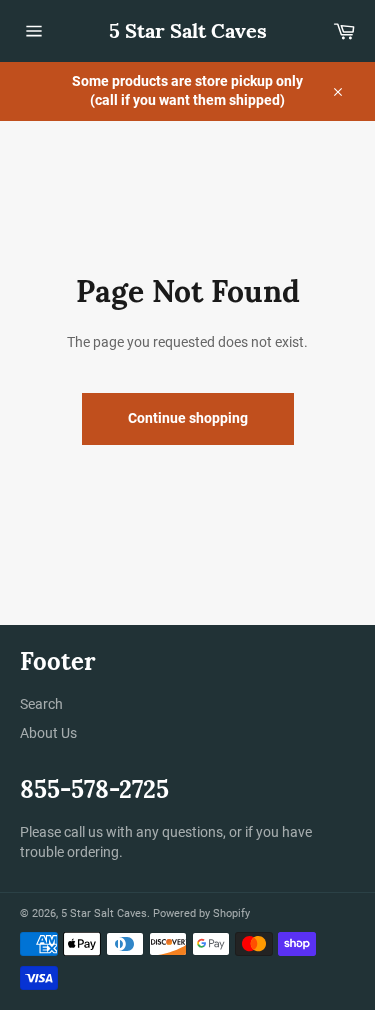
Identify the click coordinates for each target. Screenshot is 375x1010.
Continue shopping (188, 418)
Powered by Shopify (201, 913)
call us (83, 832)
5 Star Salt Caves (188, 30)
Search (41, 704)
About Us (48, 733)
